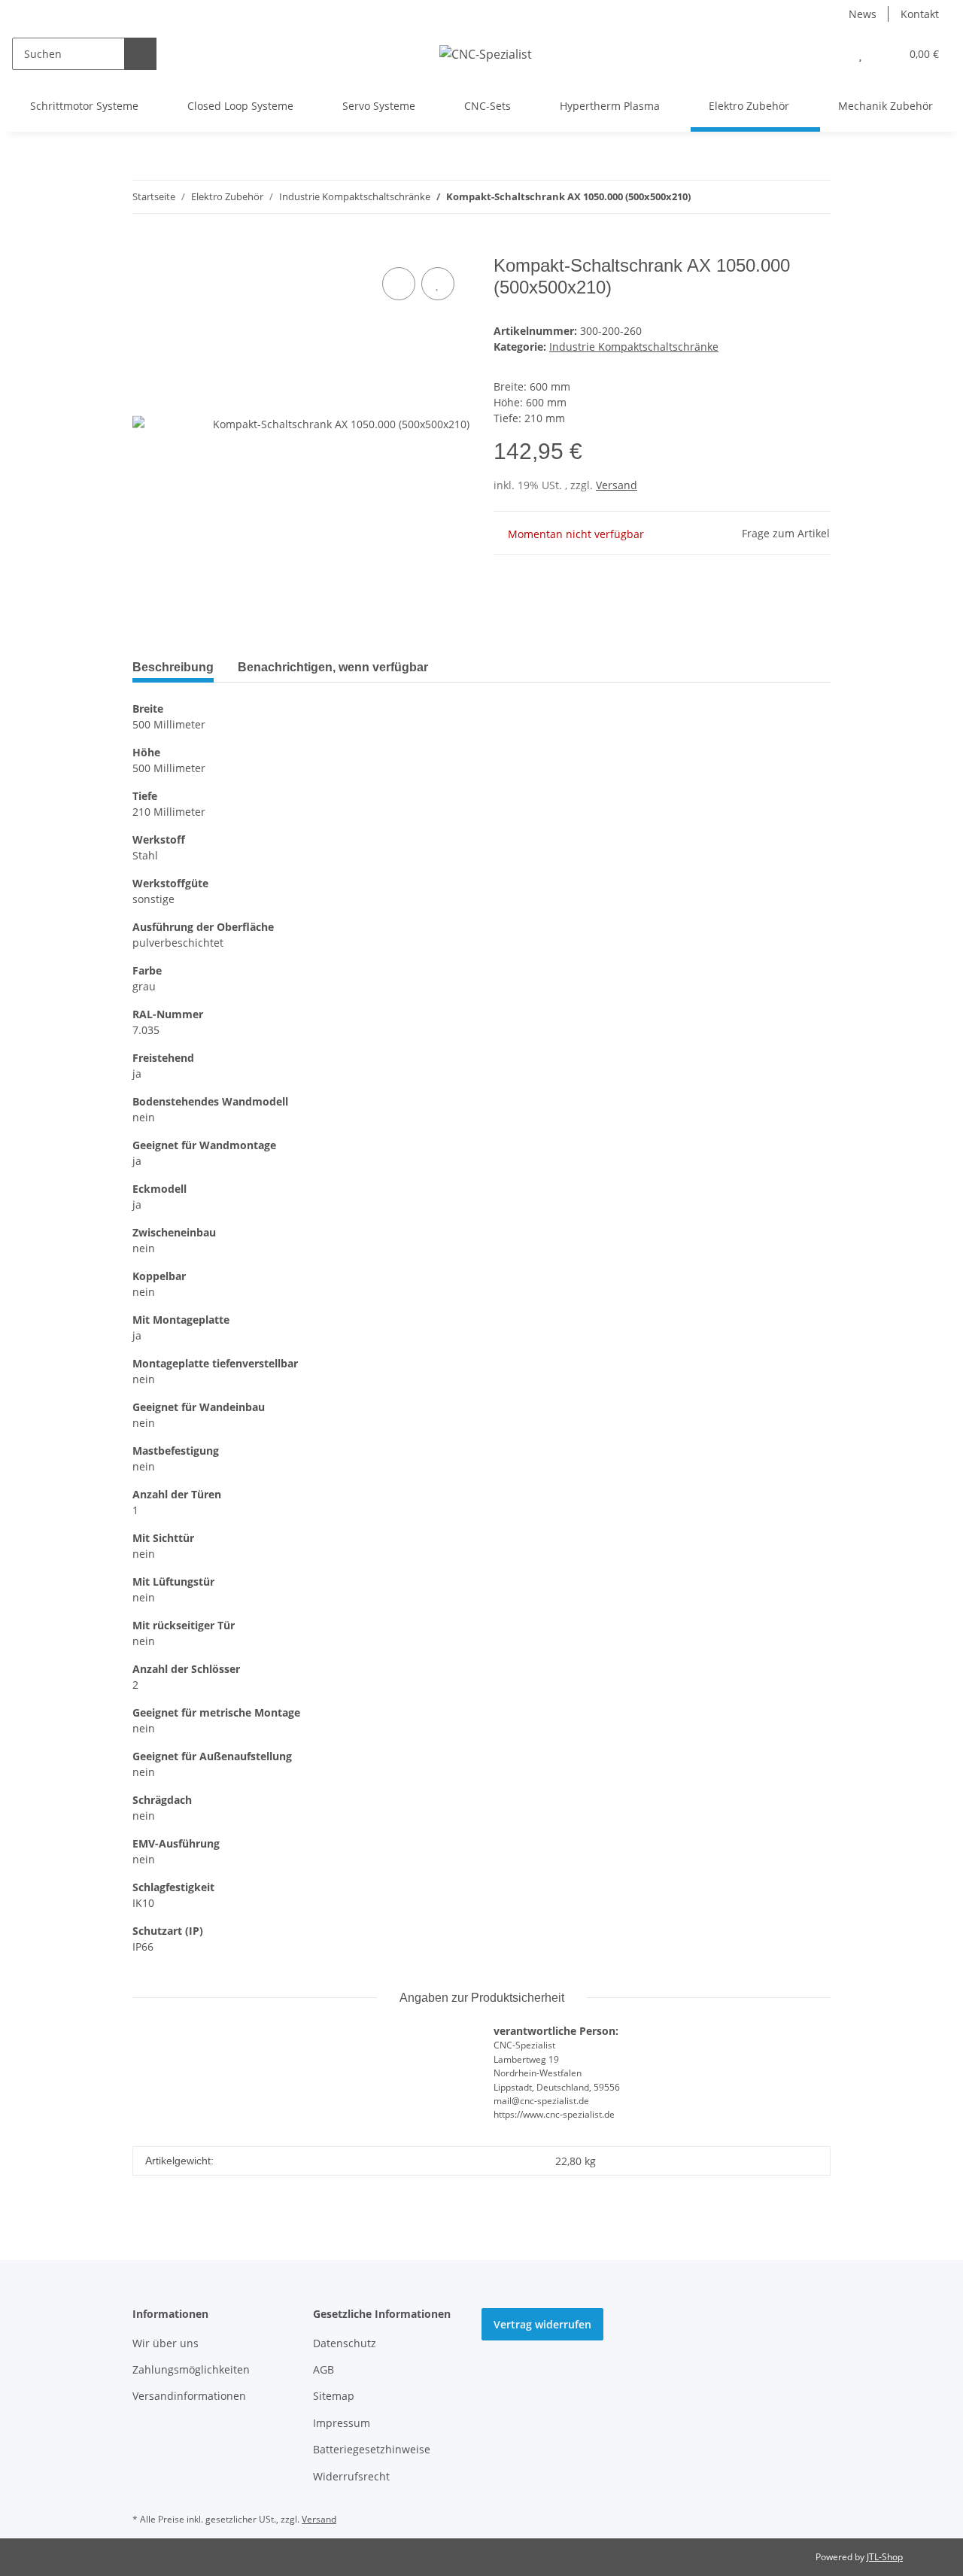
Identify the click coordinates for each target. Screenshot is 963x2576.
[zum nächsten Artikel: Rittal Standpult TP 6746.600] (814, 197)
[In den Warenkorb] (144, 247)
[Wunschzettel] (860, 54)
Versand (617, 485)
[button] (830, 54)
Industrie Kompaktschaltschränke (634, 347)
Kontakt (920, 14)
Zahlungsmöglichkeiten (191, 2369)
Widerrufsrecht (351, 2476)
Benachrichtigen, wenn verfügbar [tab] (333, 667)
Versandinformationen (189, 2396)
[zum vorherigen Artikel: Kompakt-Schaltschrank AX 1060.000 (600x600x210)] (782, 197)
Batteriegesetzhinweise (372, 2449)
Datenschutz (345, 2343)
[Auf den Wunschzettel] (438, 284)
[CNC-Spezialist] (486, 54)
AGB (324, 2369)
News (863, 14)
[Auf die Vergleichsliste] (399, 284)
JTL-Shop (885, 2557)
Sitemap (334, 2396)
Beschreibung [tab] (173, 667)
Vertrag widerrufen (542, 2324)
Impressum (342, 2423)
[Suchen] (140, 54)
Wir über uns (166, 2343)
